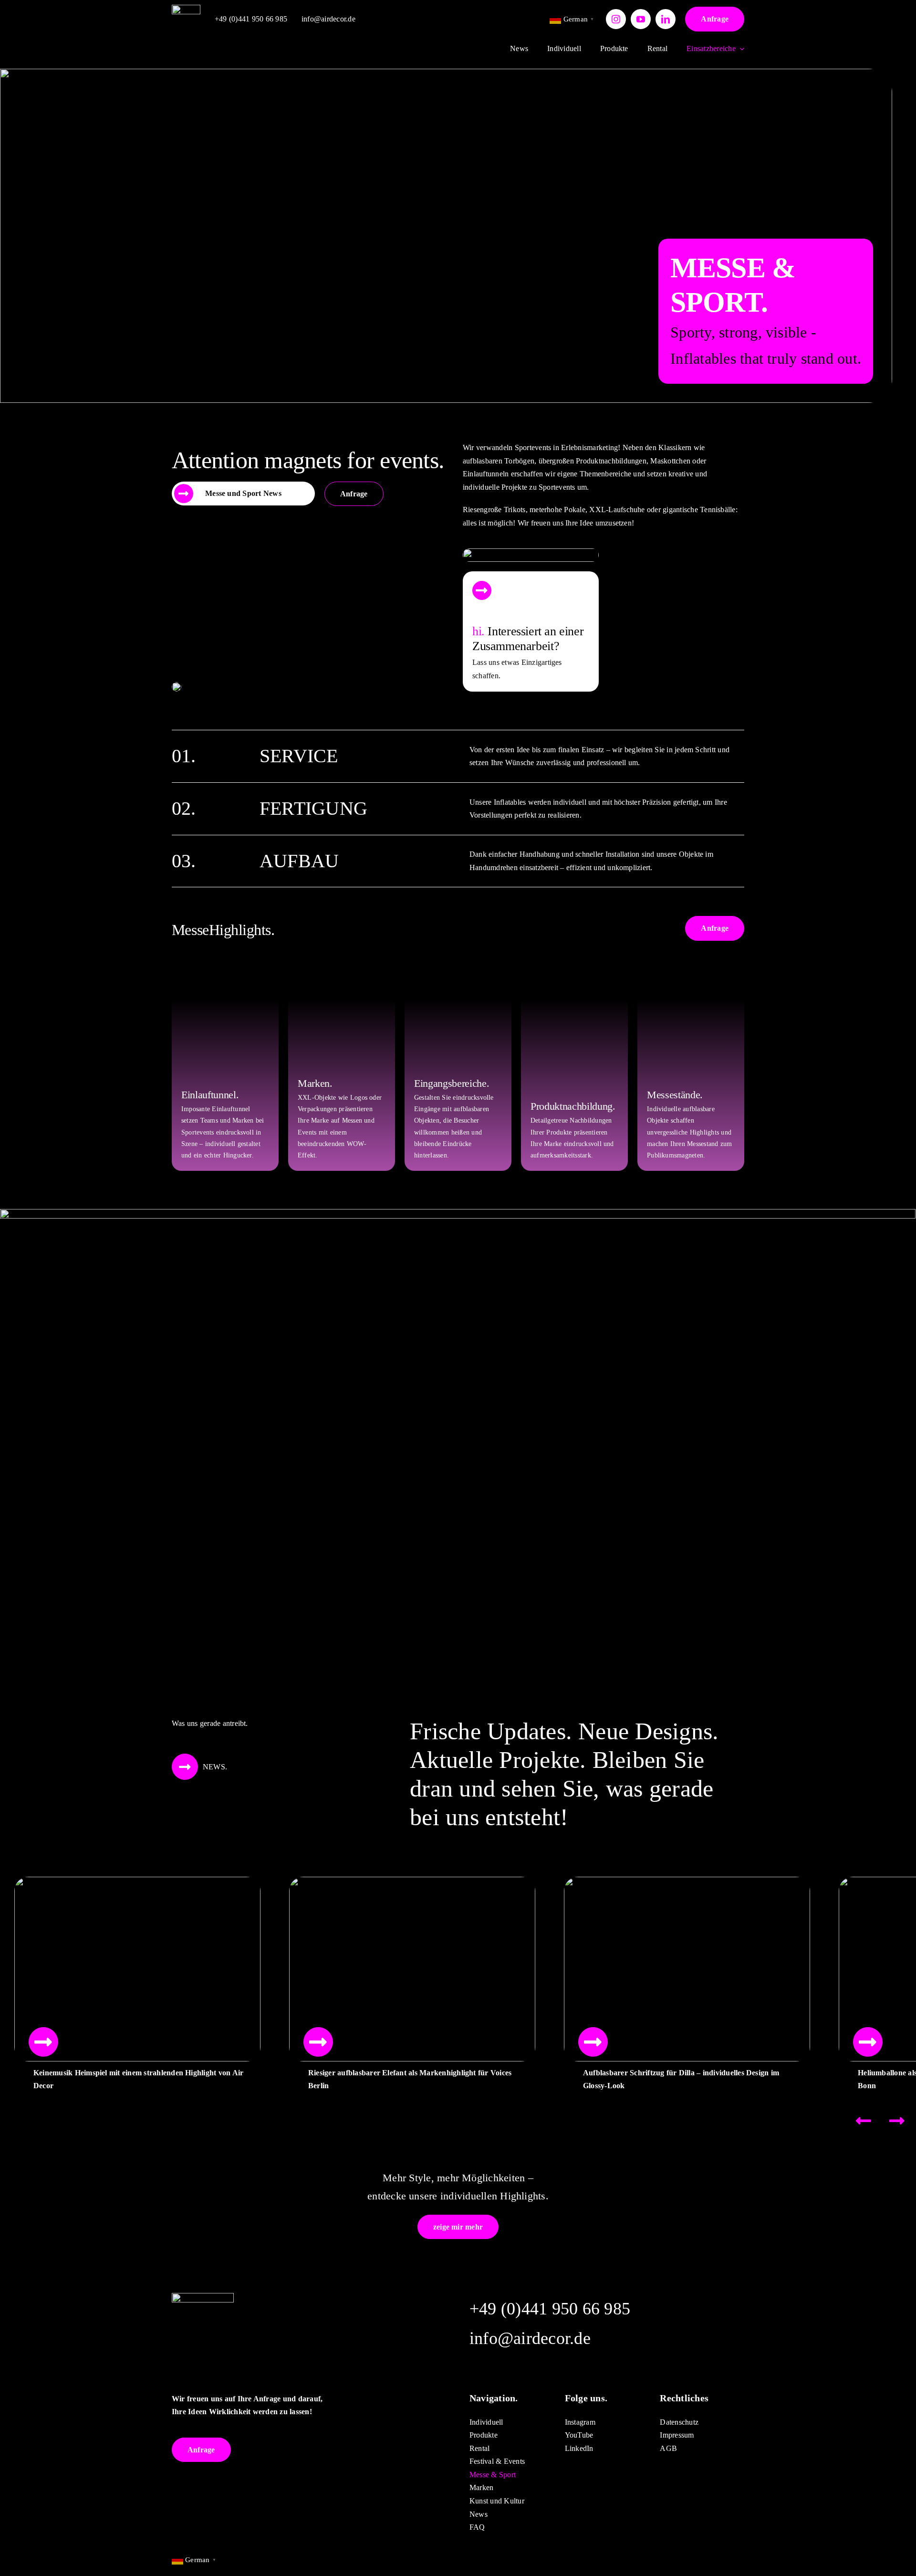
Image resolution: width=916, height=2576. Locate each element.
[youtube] (641, 19)
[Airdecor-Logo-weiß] (186, 8)
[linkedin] (666, 19)
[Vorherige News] (864, 2121)
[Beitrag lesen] (43, 2042)
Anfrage (715, 19)
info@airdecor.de (328, 19)
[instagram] (616, 19)
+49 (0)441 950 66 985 (251, 19)
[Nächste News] (897, 2121)
